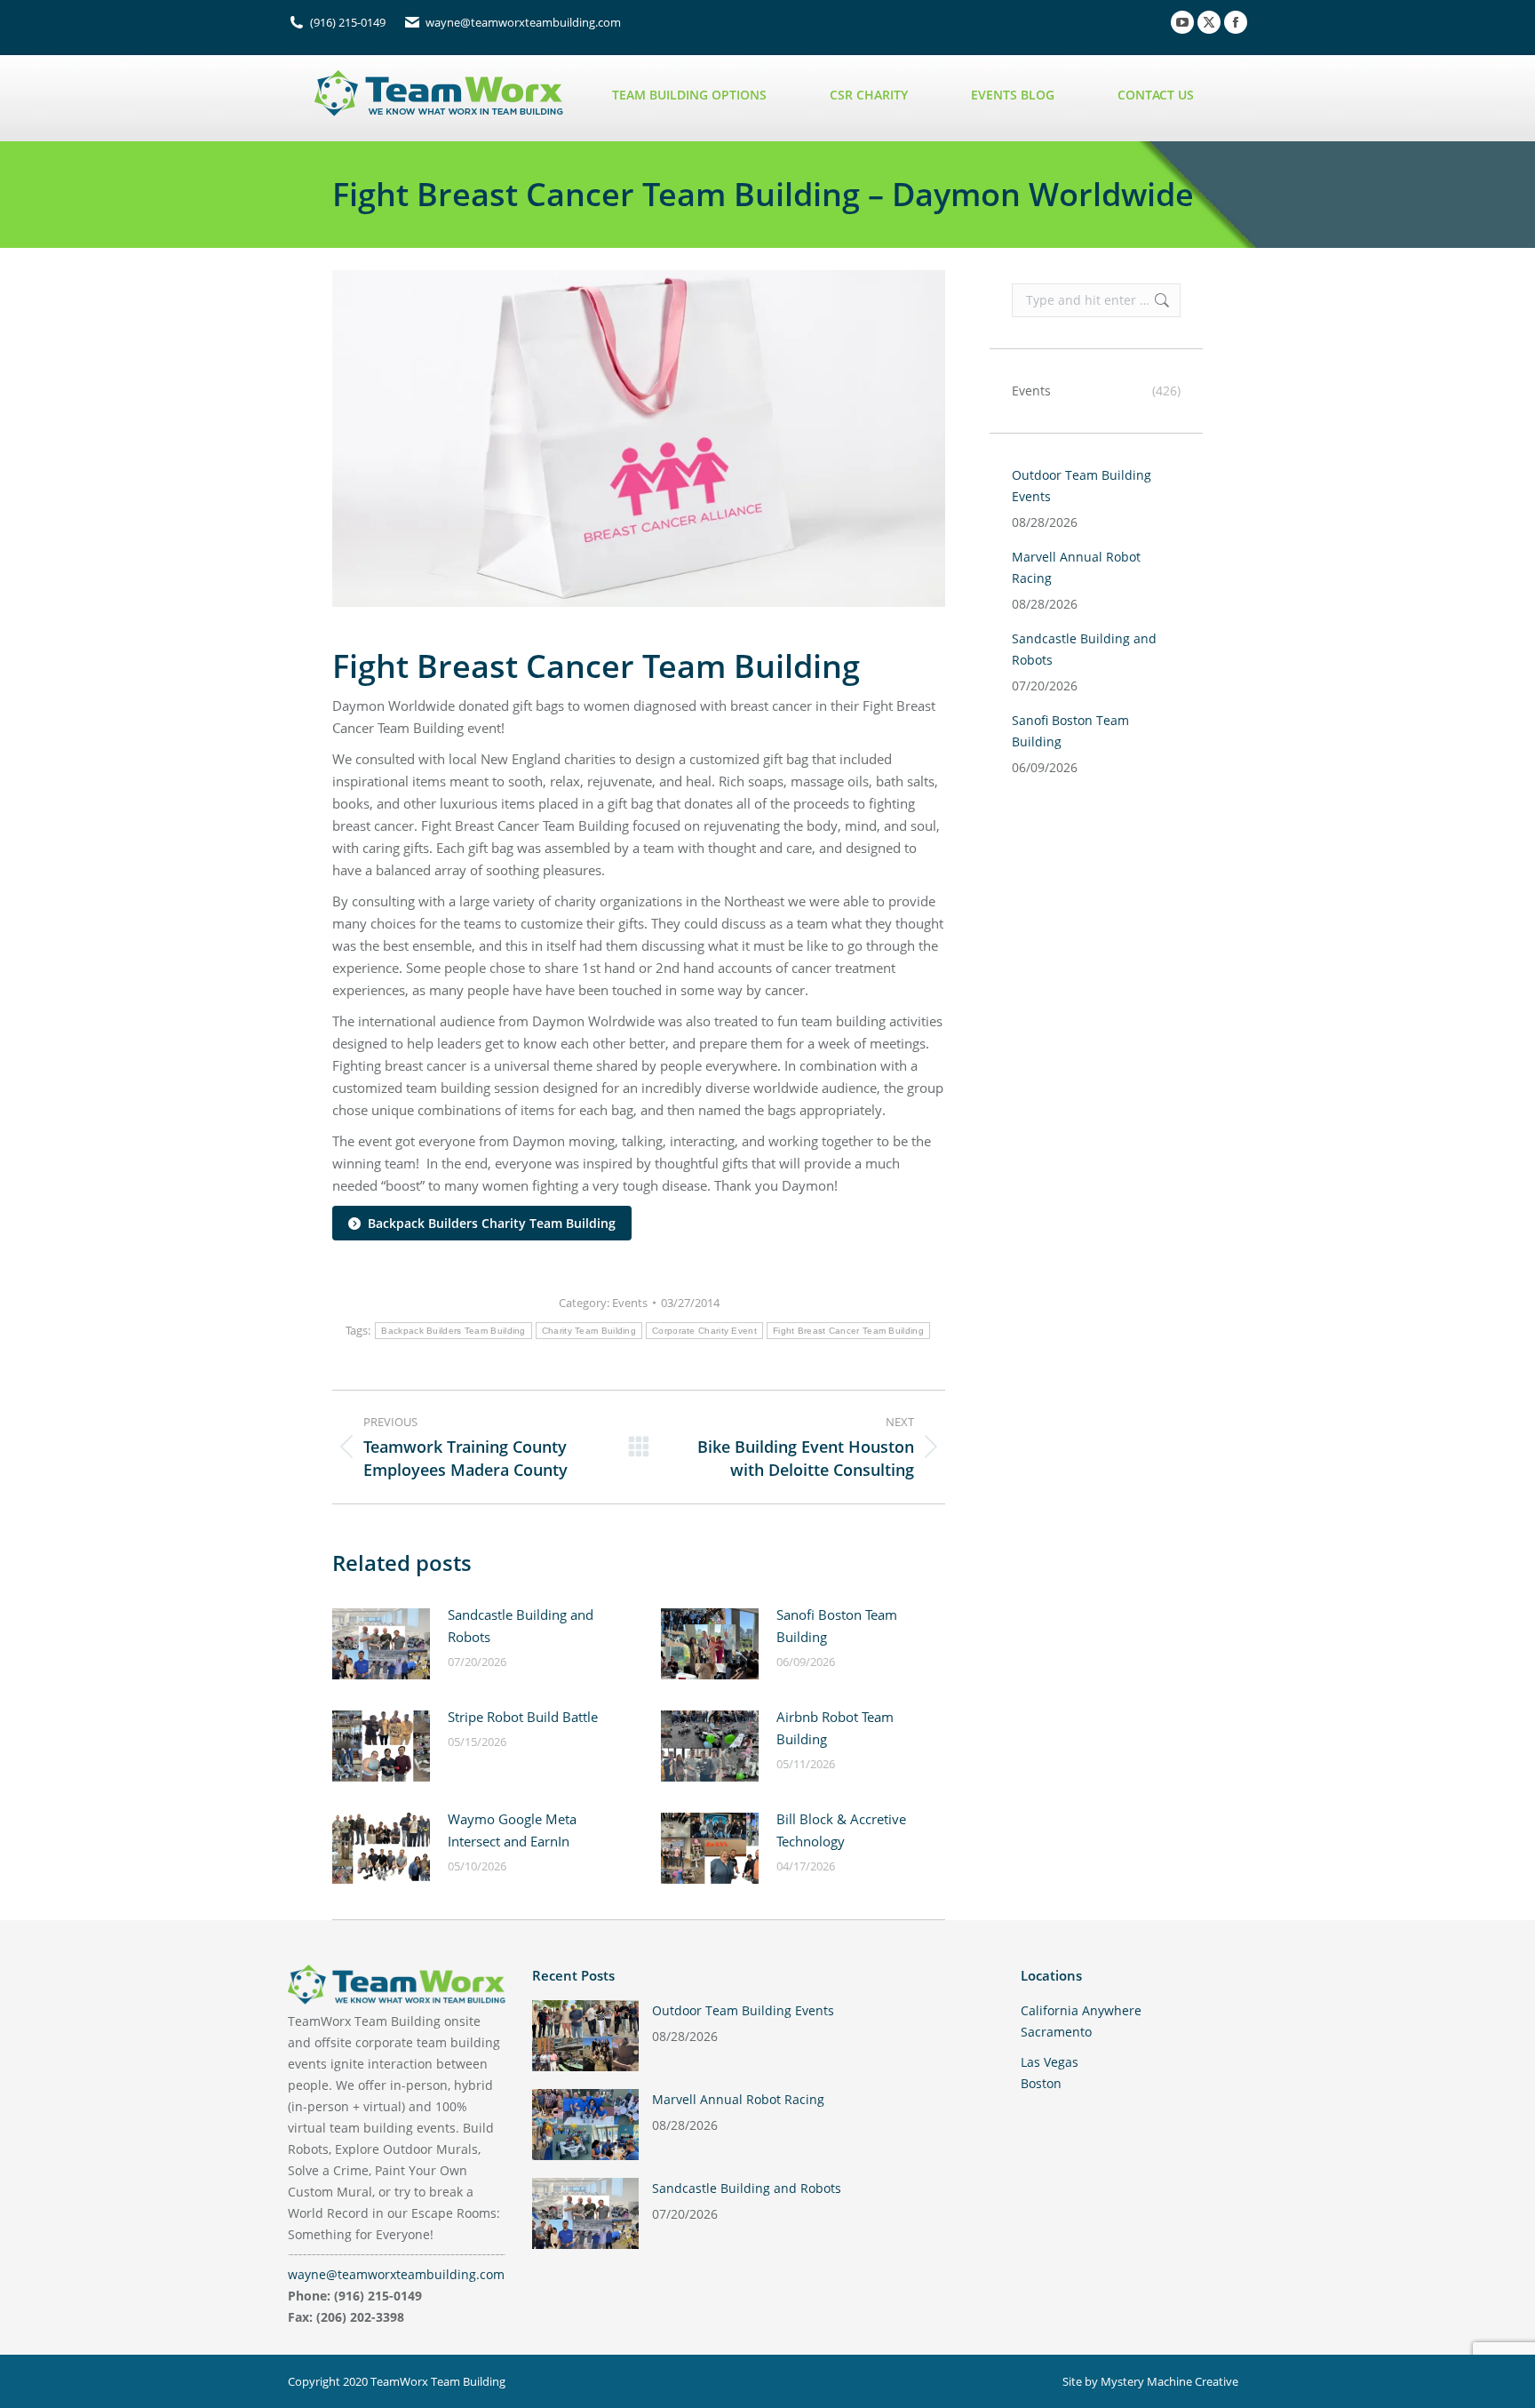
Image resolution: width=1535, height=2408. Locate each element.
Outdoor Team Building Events (1082, 486)
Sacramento (1056, 2032)
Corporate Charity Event (704, 1331)
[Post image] (381, 1644)
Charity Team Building (589, 1331)
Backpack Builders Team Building (453, 1331)
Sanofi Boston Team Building (837, 1626)
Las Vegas (1050, 2062)
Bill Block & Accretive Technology (841, 1830)
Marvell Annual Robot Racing (1076, 567)
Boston (1041, 2083)
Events (630, 1303)
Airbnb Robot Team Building (835, 1728)
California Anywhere (1081, 2010)
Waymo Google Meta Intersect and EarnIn (512, 1830)
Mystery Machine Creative (1169, 2381)
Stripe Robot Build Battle (523, 1717)
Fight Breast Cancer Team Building (848, 1331)
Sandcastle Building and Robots (521, 1626)
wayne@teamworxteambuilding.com (396, 2274)
